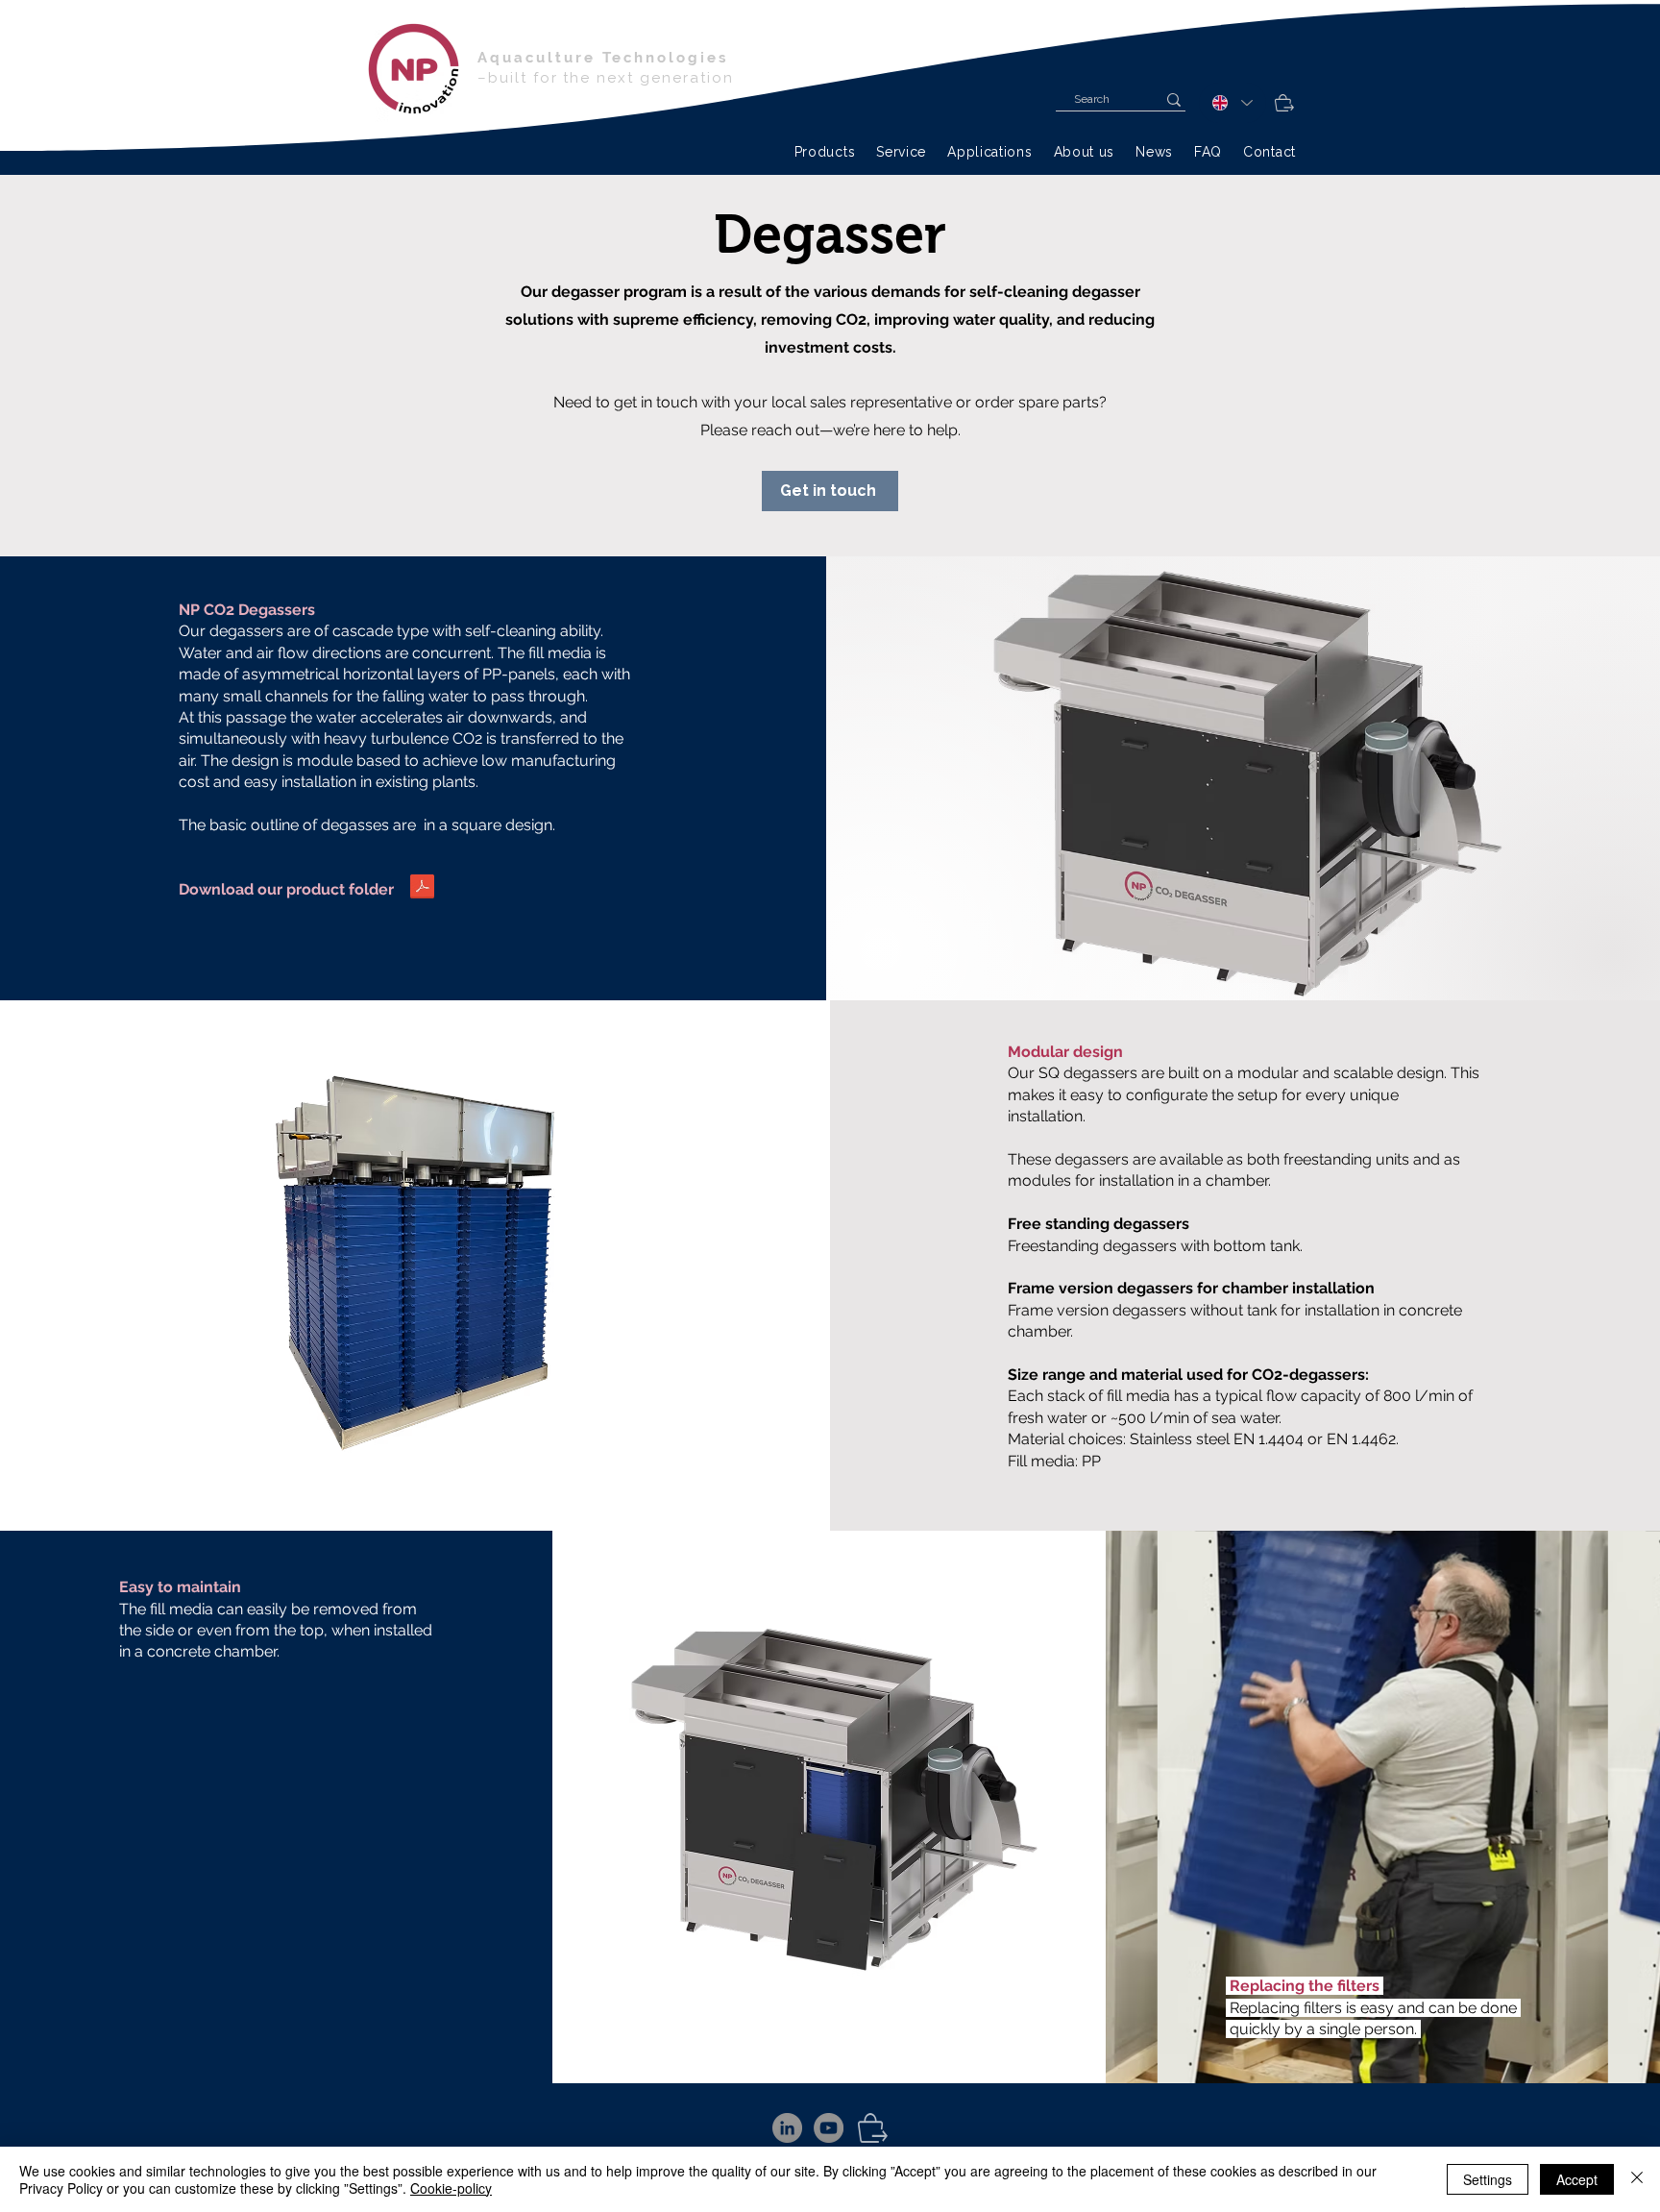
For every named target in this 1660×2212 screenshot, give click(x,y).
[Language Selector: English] (1233, 103)
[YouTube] (829, 2128)
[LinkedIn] (787, 2128)
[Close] (1637, 2179)
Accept (1577, 2179)
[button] (825, 151)
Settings (1488, 2179)
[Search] (1174, 99)
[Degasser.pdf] (422, 889)
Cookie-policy (451, 2188)
